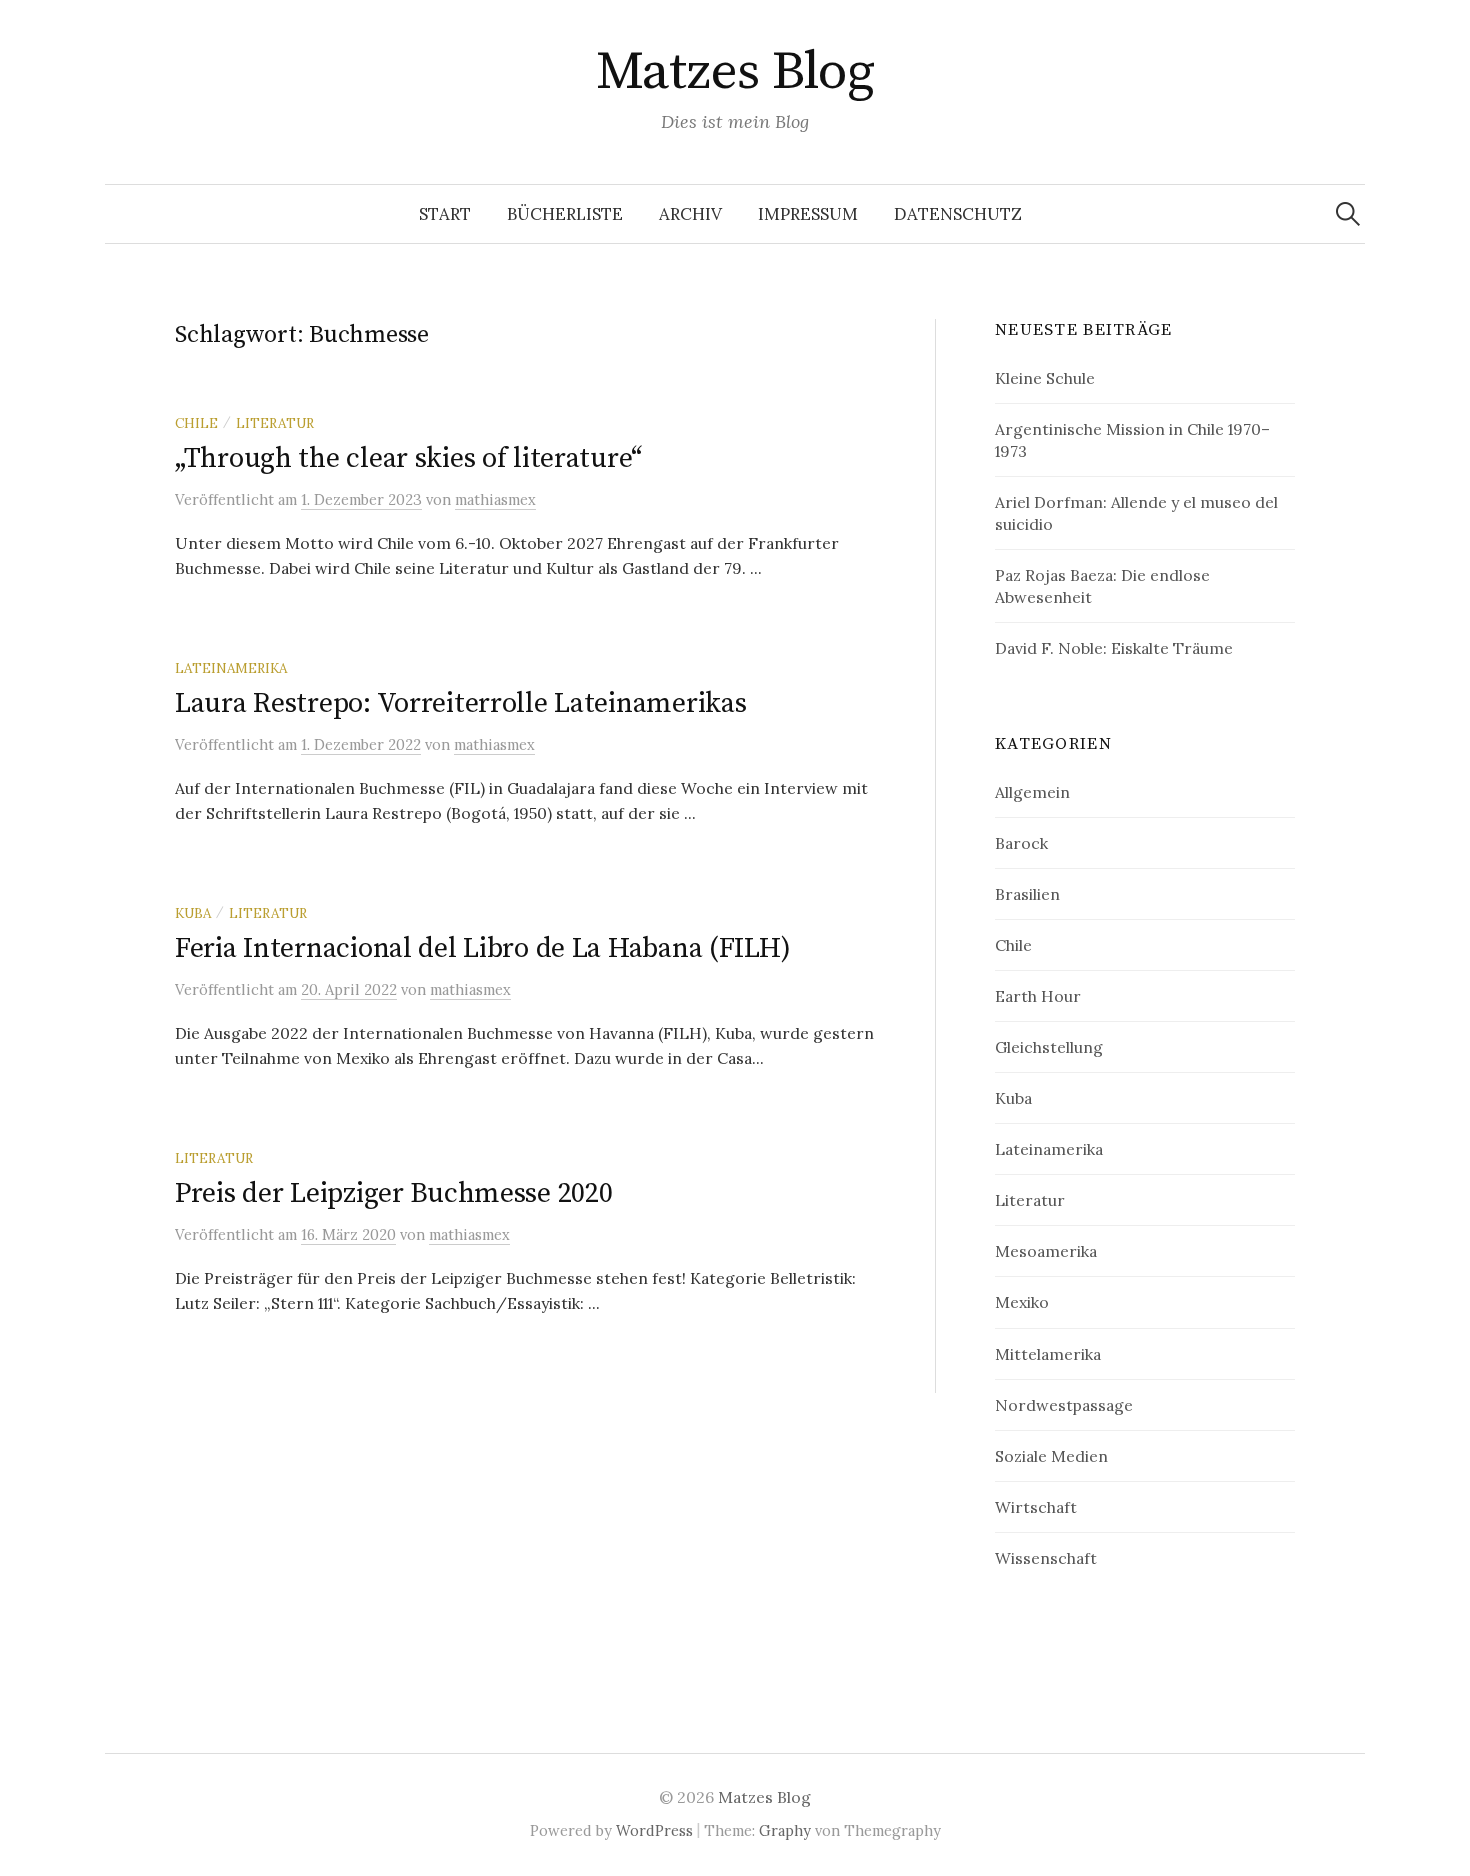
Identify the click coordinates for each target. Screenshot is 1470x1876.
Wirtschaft (1036, 1507)
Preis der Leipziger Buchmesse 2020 (393, 1193)
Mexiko (1022, 1302)
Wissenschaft (1046, 1558)
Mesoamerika (1046, 1251)
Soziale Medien (1051, 1456)
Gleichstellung (1049, 1047)
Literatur (275, 423)
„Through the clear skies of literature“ (408, 458)
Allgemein (1032, 792)
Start (445, 214)
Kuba (193, 913)
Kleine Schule (1045, 378)
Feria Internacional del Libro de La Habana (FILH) (482, 948)
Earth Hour (1038, 996)
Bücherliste (565, 214)
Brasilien (1027, 894)
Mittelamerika (1048, 1354)
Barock (1021, 843)
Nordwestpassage (1064, 1405)
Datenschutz (958, 214)
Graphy (785, 1830)
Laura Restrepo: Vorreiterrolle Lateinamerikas (460, 703)
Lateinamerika (231, 668)
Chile (196, 423)
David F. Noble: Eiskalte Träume (1114, 648)
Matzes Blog (735, 72)
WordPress (654, 1830)
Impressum (808, 214)
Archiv (690, 214)
